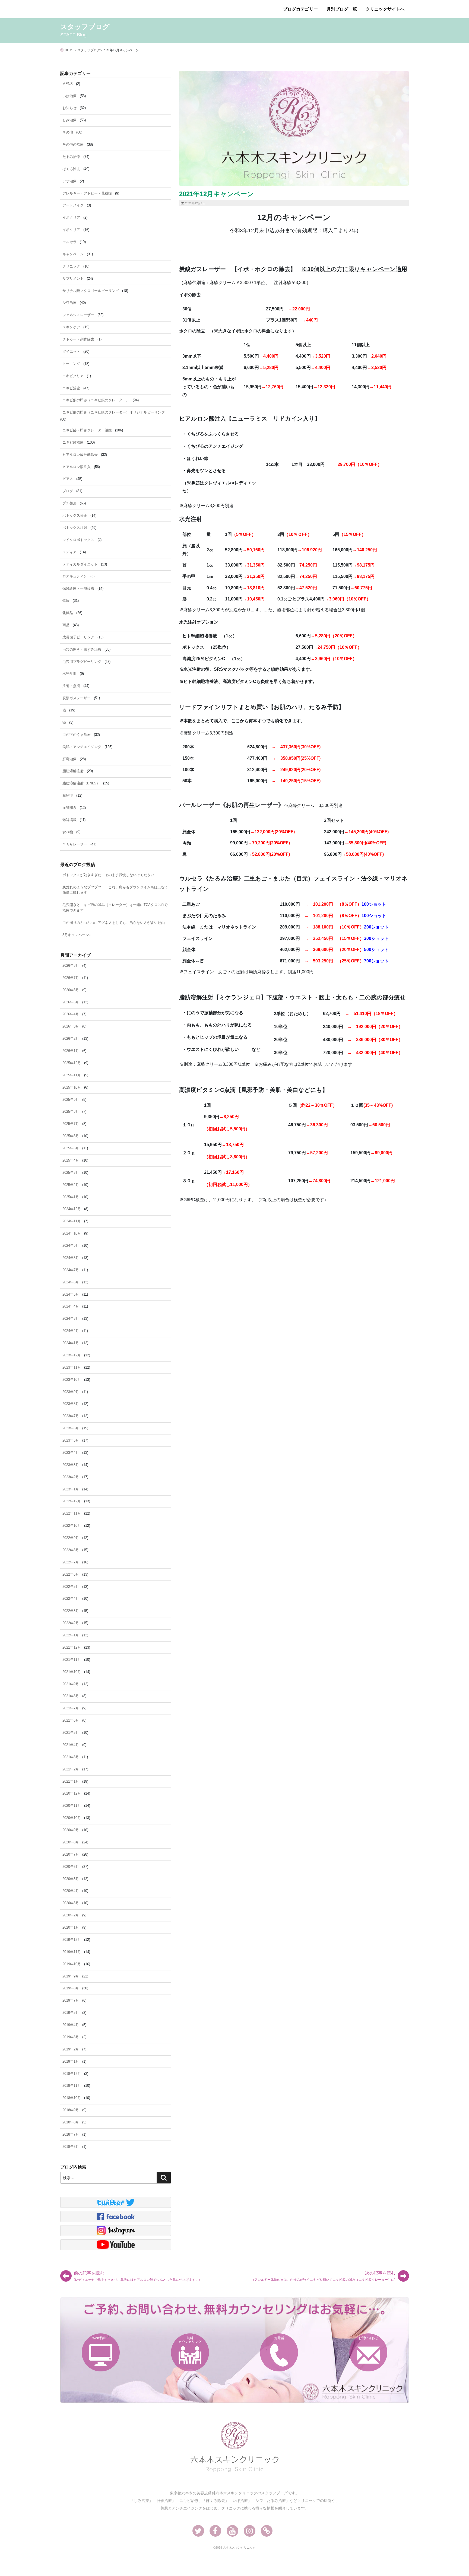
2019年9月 (71, 1976)
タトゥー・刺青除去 (78, 339)
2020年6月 (71, 1867)
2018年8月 (71, 2122)
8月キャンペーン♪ (77, 935)
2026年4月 (71, 1014)
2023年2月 (71, 1477)
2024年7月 (71, 1270)
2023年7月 (71, 1416)
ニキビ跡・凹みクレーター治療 (87, 430)
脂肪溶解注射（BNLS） (81, 783)
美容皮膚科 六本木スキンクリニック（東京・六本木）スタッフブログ (104, 9)
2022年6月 (71, 1574)
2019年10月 (72, 1964)
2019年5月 (71, 2013)
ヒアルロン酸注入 (77, 467)
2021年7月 (71, 1708)
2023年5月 (71, 1440)
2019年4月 (71, 2025)
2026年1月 (71, 1051)
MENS (68, 84)
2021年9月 (71, 1684)
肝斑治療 (69, 759)
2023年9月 (71, 1392)
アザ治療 (69, 181)
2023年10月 (72, 1380)
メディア (69, 552)
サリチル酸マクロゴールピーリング (91, 291)
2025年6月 (71, 1136)
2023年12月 (72, 1355)
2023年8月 (71, 1404)
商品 (66, 625)
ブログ (68, 491)
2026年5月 (71, 1002)
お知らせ (69, 108)
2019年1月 (71, 2061)
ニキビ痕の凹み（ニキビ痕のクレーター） (96, 400)
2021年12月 (72, 1647)
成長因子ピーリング (78, 637)
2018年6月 (71, 2147)
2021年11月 (72, 1660)
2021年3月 (71, 1757)
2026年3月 (71, 1026)
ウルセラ (69, 242)
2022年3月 (71, 1611)
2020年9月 (71, 1830)
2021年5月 (71, 1733)
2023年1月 (71, 1489)
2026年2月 (71, 1039)
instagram (116, 2231)
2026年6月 (71, 990)
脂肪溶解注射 (73, 771)
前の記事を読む (137, 2276)
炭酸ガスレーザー (77, 698)
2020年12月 (72, 1793)
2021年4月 (71, 1745)
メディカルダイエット (80, 564)
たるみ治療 (71, 157)
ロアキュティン (75, 576)
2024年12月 (72, 1209)
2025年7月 (71, 1124)
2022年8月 (71, 1550)
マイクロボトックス (78, 540)
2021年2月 (71, 1769)
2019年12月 (72, 1940)
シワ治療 (69, 303)
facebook (116, 2216)
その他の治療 (73, 144)
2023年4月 (71, 1453)
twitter (116, 2202)
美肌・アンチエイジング (82, 747)
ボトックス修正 (75, 515)
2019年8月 (71, 1988)
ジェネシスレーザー (78, 315)
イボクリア (71, 217)
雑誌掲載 (69, 820)
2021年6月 (71, 1720)
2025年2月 (71, 1185)
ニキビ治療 (71, 388)
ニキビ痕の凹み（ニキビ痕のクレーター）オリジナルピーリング (114, 412)
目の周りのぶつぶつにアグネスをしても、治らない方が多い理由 (114, 923)
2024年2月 (71, 1331)
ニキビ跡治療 (73, 442)
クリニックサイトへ (385, 9)
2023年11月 (72, 1367)
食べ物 (68, 832)
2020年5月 (71, 1879)
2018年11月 (72, 2086)
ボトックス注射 (75, 528)
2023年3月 (71, 1465)
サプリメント (73, 279)
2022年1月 (71, 1635)
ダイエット (71, 352)
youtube (116, 2245)
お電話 (279, 2338)
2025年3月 (71, 1173)
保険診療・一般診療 (78, 588)
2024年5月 (71, 1294)
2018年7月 (71, 2134)
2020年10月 (72, 1818)
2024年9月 (71, 1246)
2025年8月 (71, 1112)
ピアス (68, 479)
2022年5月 (71, 1587)
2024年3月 (71, 1319)
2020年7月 (71, 1854)
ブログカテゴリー (300, 9)
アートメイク (73, 205)
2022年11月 (72, 1513)
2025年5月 (71, 1148)
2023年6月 (71, 1428)
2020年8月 (71, 1842)
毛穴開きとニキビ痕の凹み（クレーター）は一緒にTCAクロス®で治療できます (115, 908)
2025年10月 (72, 1087)
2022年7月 (71, 1562)
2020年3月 (71, 1903)
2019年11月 (72, 1952)
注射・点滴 (71, 686)
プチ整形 (69, 503)
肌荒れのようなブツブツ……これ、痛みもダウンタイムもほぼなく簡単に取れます (115, 890)
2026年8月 (71, 966)
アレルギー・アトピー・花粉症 (87, 193)
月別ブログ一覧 (342, 9)
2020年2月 (71, 1915)
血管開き (69, 808)
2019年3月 (71, 2037)
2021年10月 (72, 1672)
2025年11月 (72, 1075)
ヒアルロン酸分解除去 (80, 455)
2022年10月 (72, 1526)
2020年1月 (71, 1927)
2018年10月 (72, 2098)
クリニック (71, 266)
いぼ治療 (69, 96)
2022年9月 (71, 1538)
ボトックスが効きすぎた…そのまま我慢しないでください (108, 875)
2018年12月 (72, 2074)
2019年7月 (71, 2000)
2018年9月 (71, 2110)
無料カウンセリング (190, 2340)
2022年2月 (71, 1623)
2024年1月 (71, 1343)
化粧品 (68, 613)
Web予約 (99, 2338)
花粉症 (68, 795)
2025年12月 (72, 1063)
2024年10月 (72, 1233)
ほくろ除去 (71, 169)
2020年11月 (72, 1806)
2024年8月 (71, 1258)
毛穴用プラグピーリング (82, 662)
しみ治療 (69, 120)
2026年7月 (71, 978)
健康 (66, 601)
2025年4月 (71, 1160)
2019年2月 (71, 2049)
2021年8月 (71, 1696)
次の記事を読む (324, 2276)
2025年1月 (71, 1197)
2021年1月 (71, 1781)
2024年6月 (71, 1282)
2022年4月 (71, 1599)
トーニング (71, 364)
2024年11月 (72, 1221)
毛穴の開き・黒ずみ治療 (82, 649)
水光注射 (69, 674)
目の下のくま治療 (77, 735)
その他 (68, 132)
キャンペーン (73, 254)
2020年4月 (71, 1891)
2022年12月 (72, 1501)
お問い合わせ (368, 2338)
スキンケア (71, 327)
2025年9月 (71, 1100)
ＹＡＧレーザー (75, 844)
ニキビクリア (73, 376)
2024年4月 (71, 1306)
